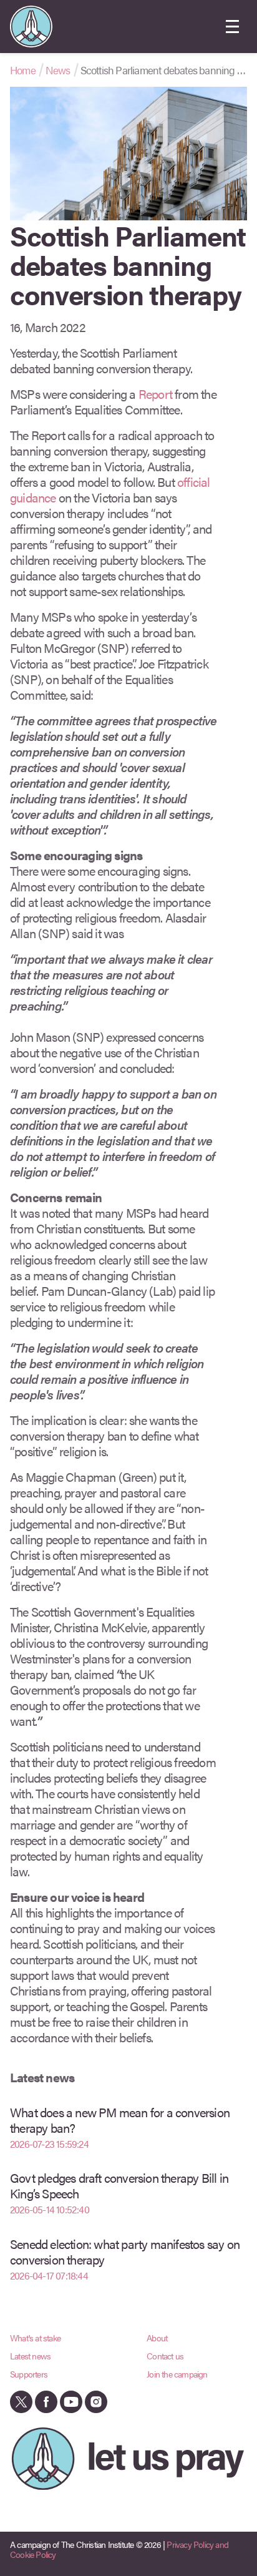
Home (23, 70)
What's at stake (35, 2338)
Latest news (30, 2356)
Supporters (29, 2374)
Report (155, 394)
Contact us (165, 2356)
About (157, 2338)
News (58, 70)
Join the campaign (177, 2374)
